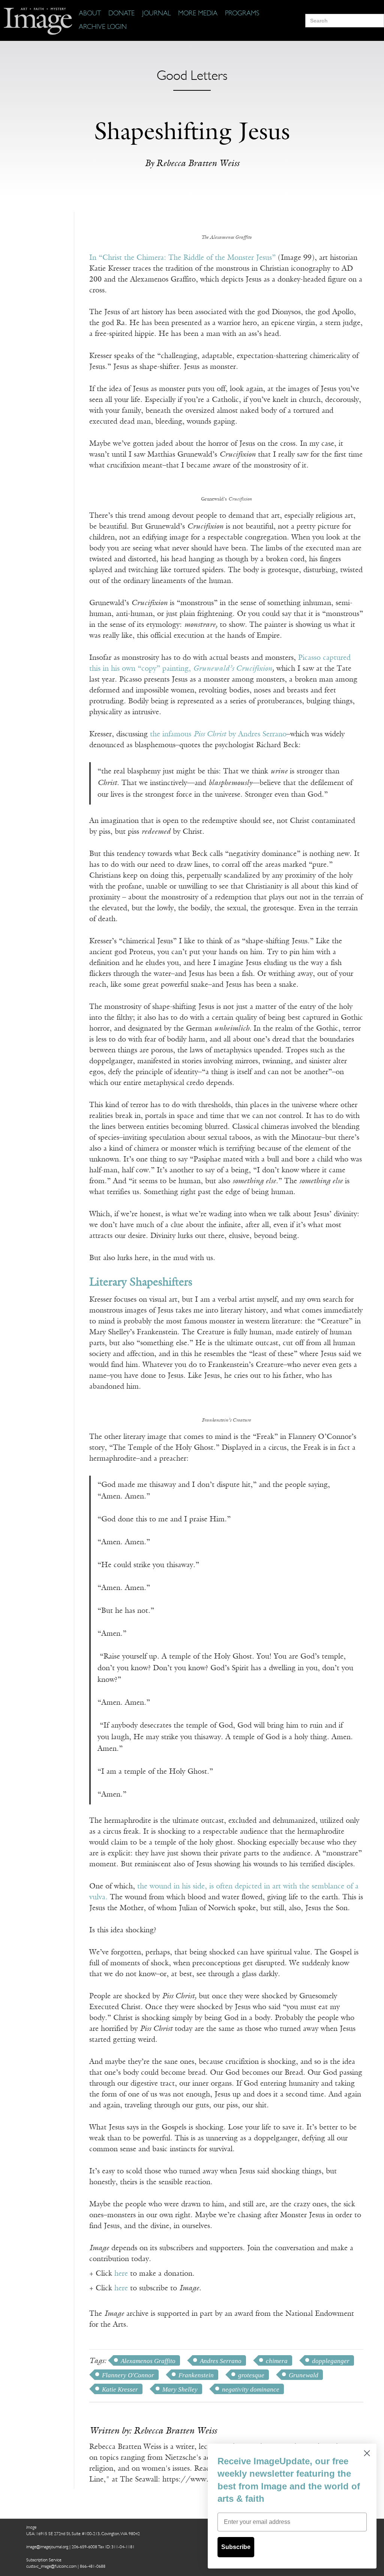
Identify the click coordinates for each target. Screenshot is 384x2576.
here (121, 2274)
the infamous (172, 734)
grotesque (251, 2375)
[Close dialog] (367, 2453)
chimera (277, 2361)
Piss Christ (210, 734)
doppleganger (331, 2361)
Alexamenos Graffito (148, 2361)
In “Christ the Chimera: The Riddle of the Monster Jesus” (182, 258)
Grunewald (304, 2375)
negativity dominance (251, 2389)
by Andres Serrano (256, 734)
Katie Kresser (120, 2389)
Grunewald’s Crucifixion (233, 669)
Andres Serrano (221, 2361)
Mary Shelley (180, 2389)
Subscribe (236, 2547)
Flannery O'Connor (128, 2375)
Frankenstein (196, 2375)
